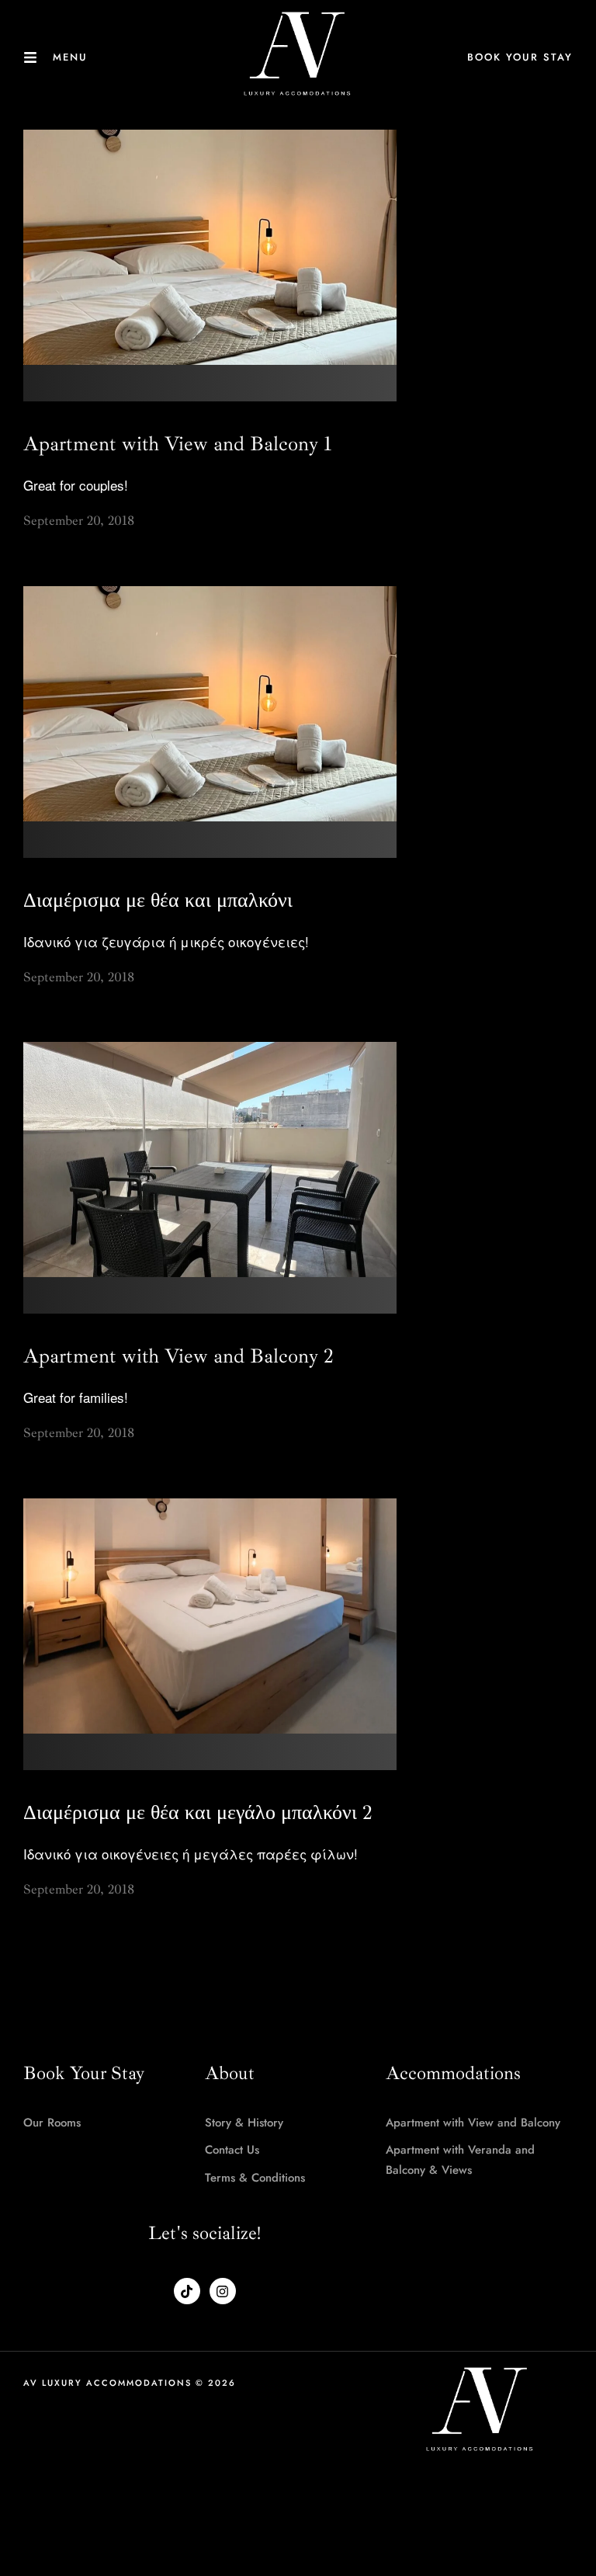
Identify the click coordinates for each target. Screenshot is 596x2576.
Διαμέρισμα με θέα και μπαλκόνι (158, 900)
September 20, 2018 (79, 521)
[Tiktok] (187, 2291)
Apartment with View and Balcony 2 (178, 1356)
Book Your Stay (520, 57)
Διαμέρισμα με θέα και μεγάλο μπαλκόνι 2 (198, 1812)
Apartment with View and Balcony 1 (178, 444)
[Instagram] (223, 2291)
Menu (70, 57)
